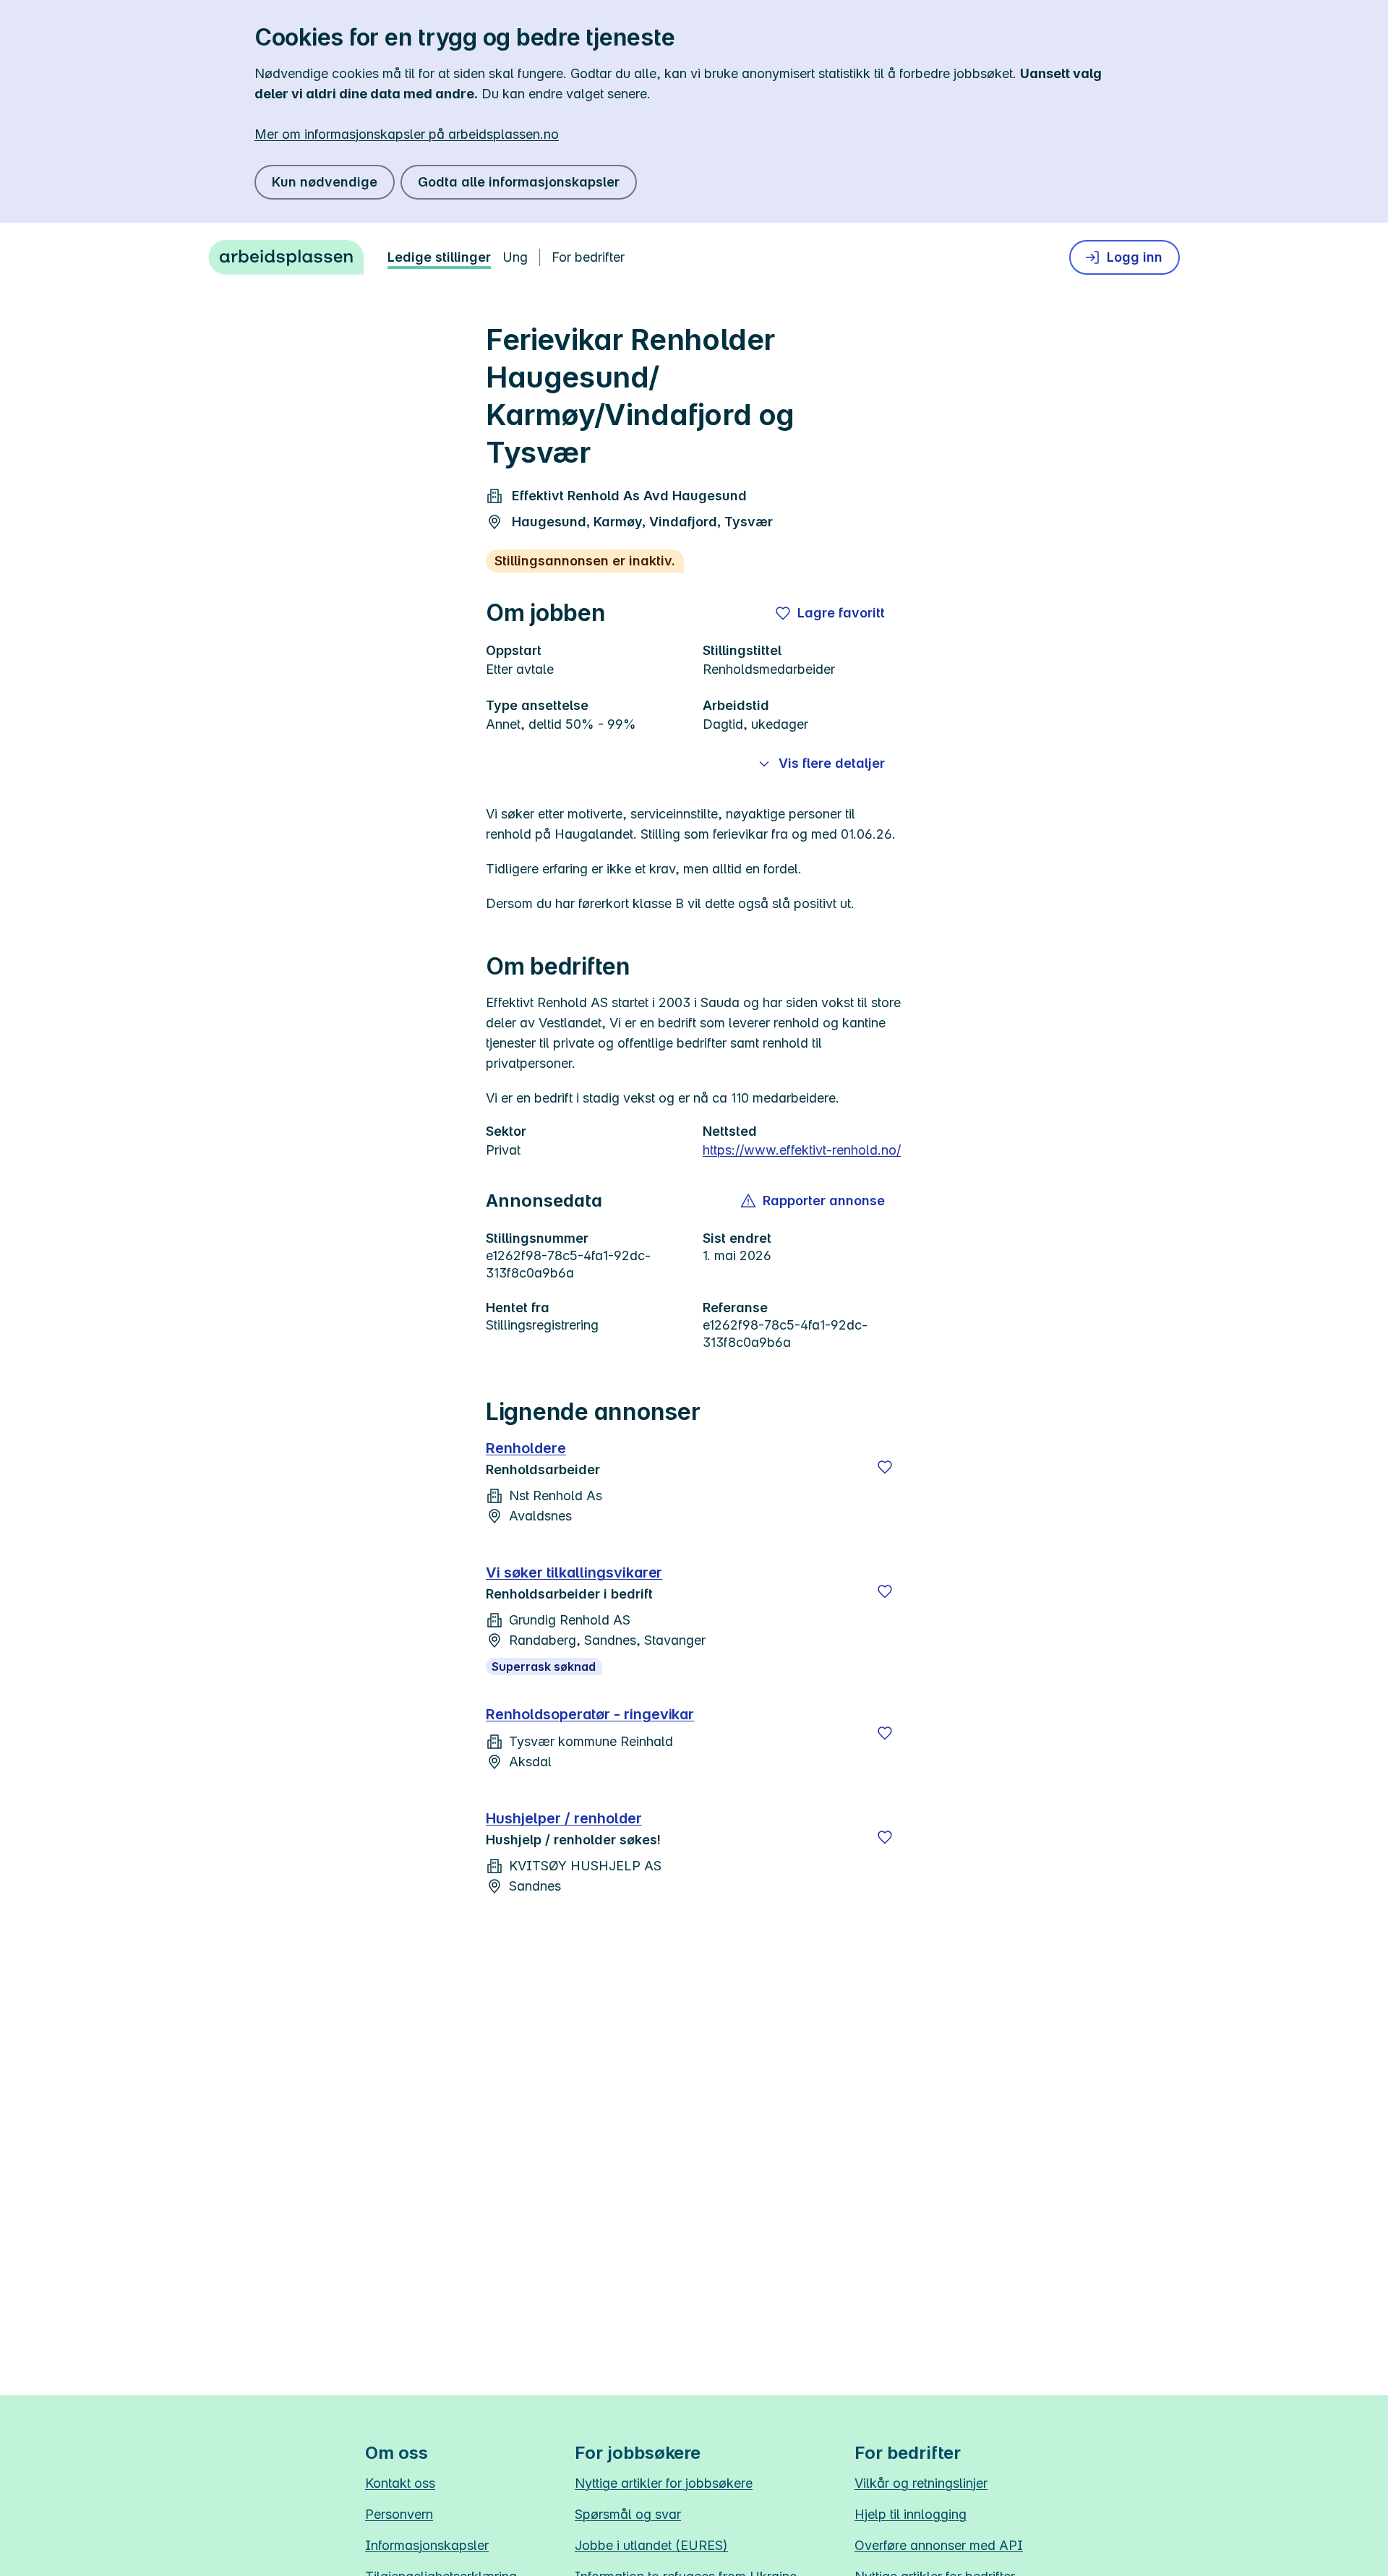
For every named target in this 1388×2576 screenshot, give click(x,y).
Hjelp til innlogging (911, 2514)
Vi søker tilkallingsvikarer (574, 1572)
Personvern (399, 2514)
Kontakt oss (400, 2483)
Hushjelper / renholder (564, 1818)
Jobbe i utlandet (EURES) (651, 2545)
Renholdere (526, 1448)
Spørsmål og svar (628, 2514)
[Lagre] (885, 1467)
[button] (814, 1201)
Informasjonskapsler (427, 2545)
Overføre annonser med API (939, 2545)
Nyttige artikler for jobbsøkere (664, 2483)
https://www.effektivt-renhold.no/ (802, 1150)
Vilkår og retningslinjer (921, 2483)
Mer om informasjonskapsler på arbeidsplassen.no (407, 134)
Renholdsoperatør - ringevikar (590, 1714)
